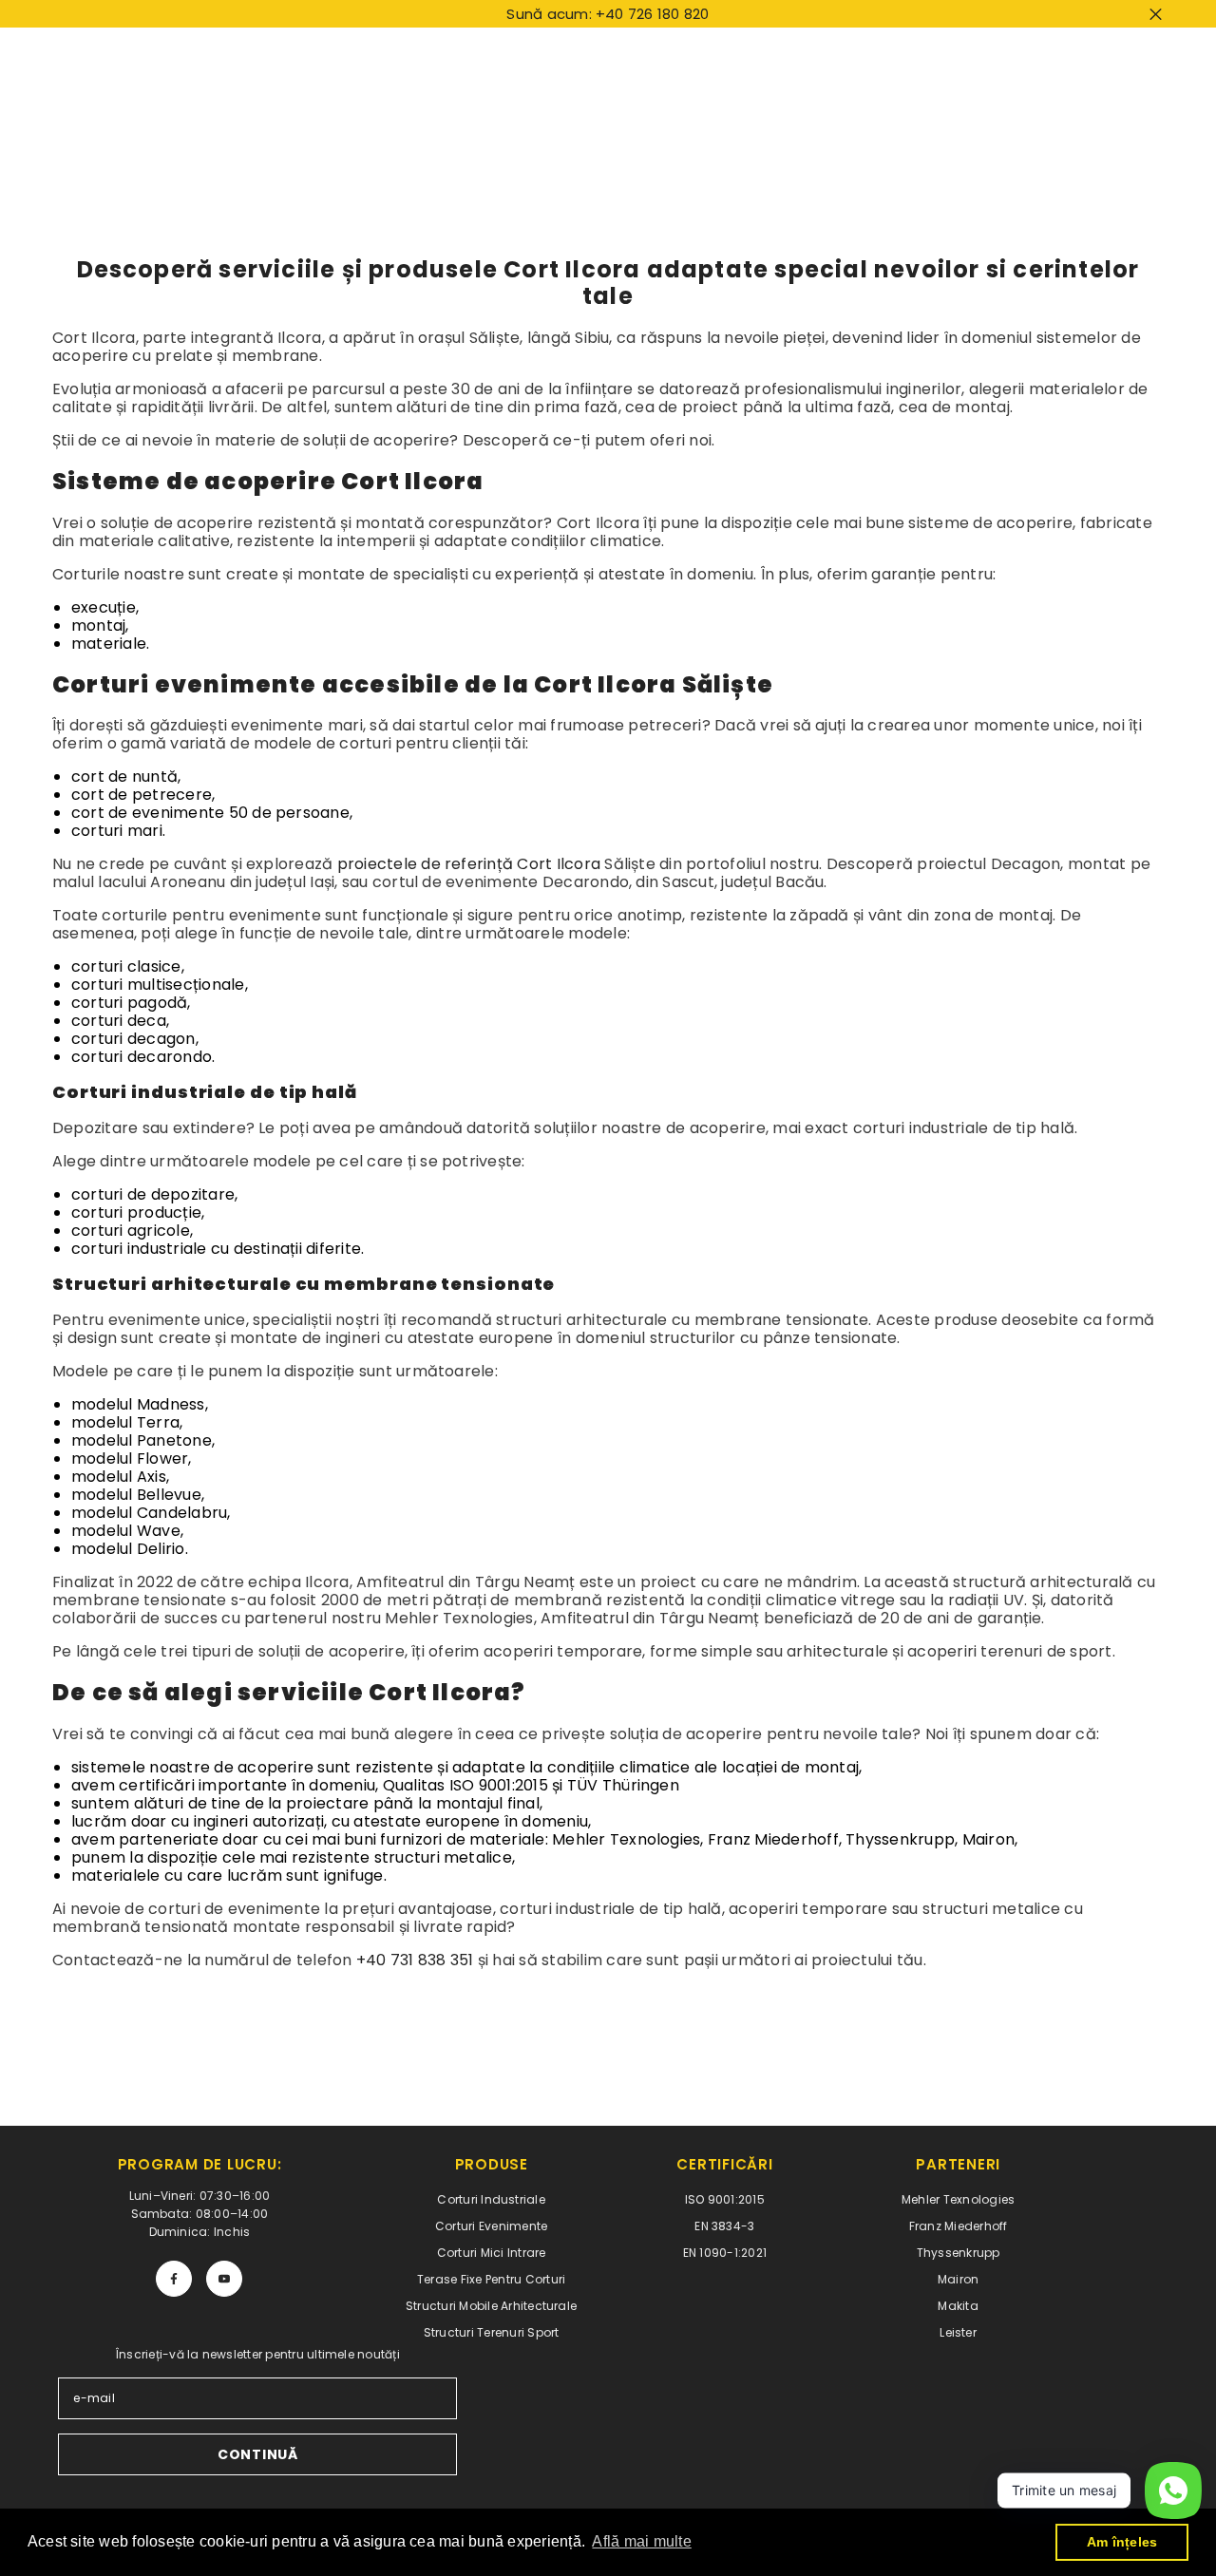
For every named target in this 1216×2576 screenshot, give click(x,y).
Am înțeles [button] (1122, 2542)
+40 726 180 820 (653, 14)
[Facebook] (174, 2279)
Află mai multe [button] (641, 2541)
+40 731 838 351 (415, 1960)
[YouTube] (224, 2279)
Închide (1156, 14)
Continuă (258, 2454)
